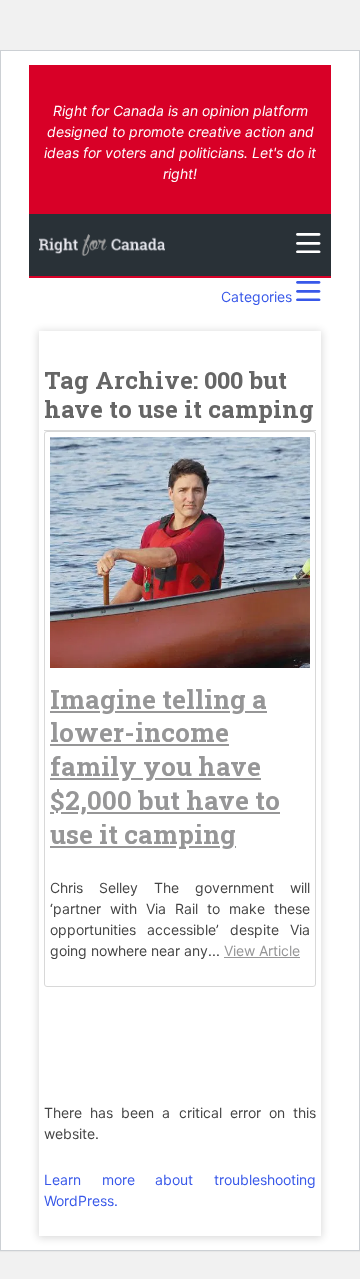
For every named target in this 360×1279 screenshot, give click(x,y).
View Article (262, 950)
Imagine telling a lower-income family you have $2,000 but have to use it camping (165, 766)
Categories (258, 296)
